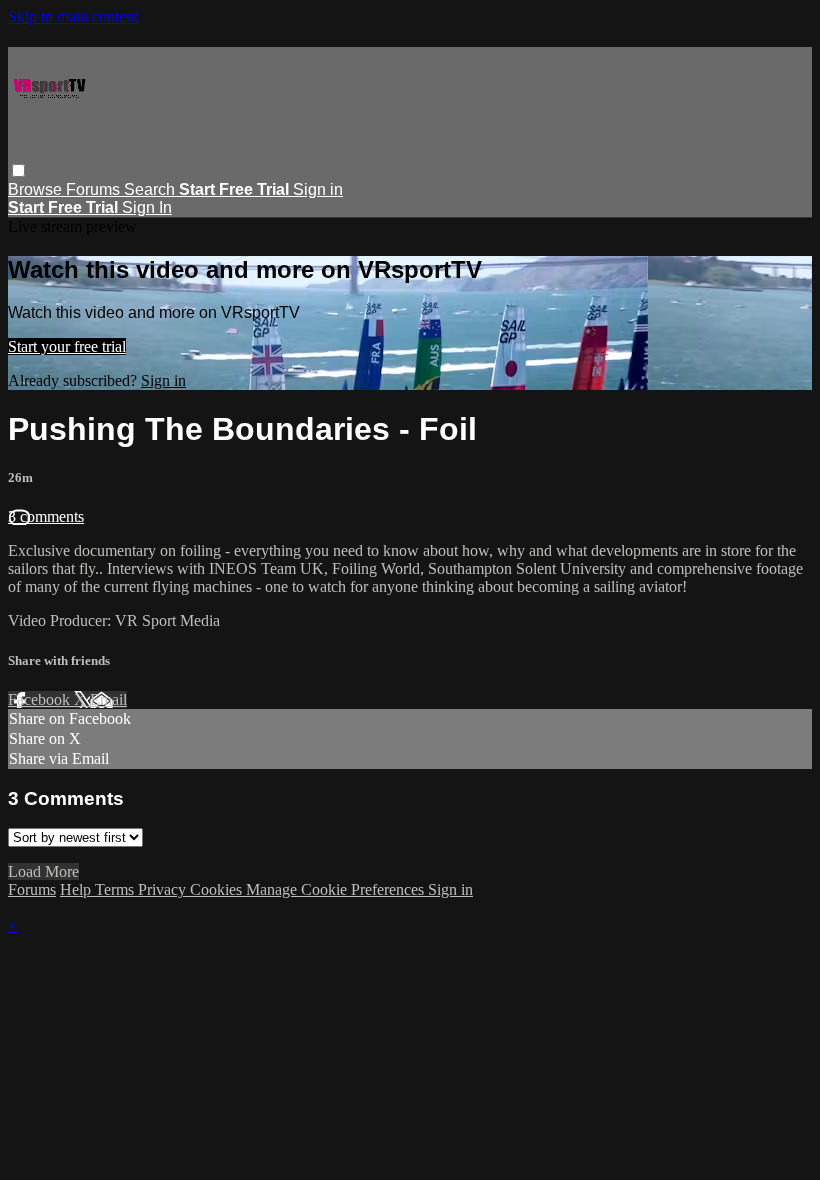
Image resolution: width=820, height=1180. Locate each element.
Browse (37, 189)
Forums (95, 189)
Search (151, 189)
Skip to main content (73, 16)
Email (108, 699)
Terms (116, 889)
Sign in (318, 189)
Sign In (147, 207)
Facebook (41, 699)
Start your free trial (67, 346)
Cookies (218, 889)
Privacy (164, 889)
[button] (18, 170)
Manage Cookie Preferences (337, 889)
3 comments (46, 516)
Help (77, 889)
